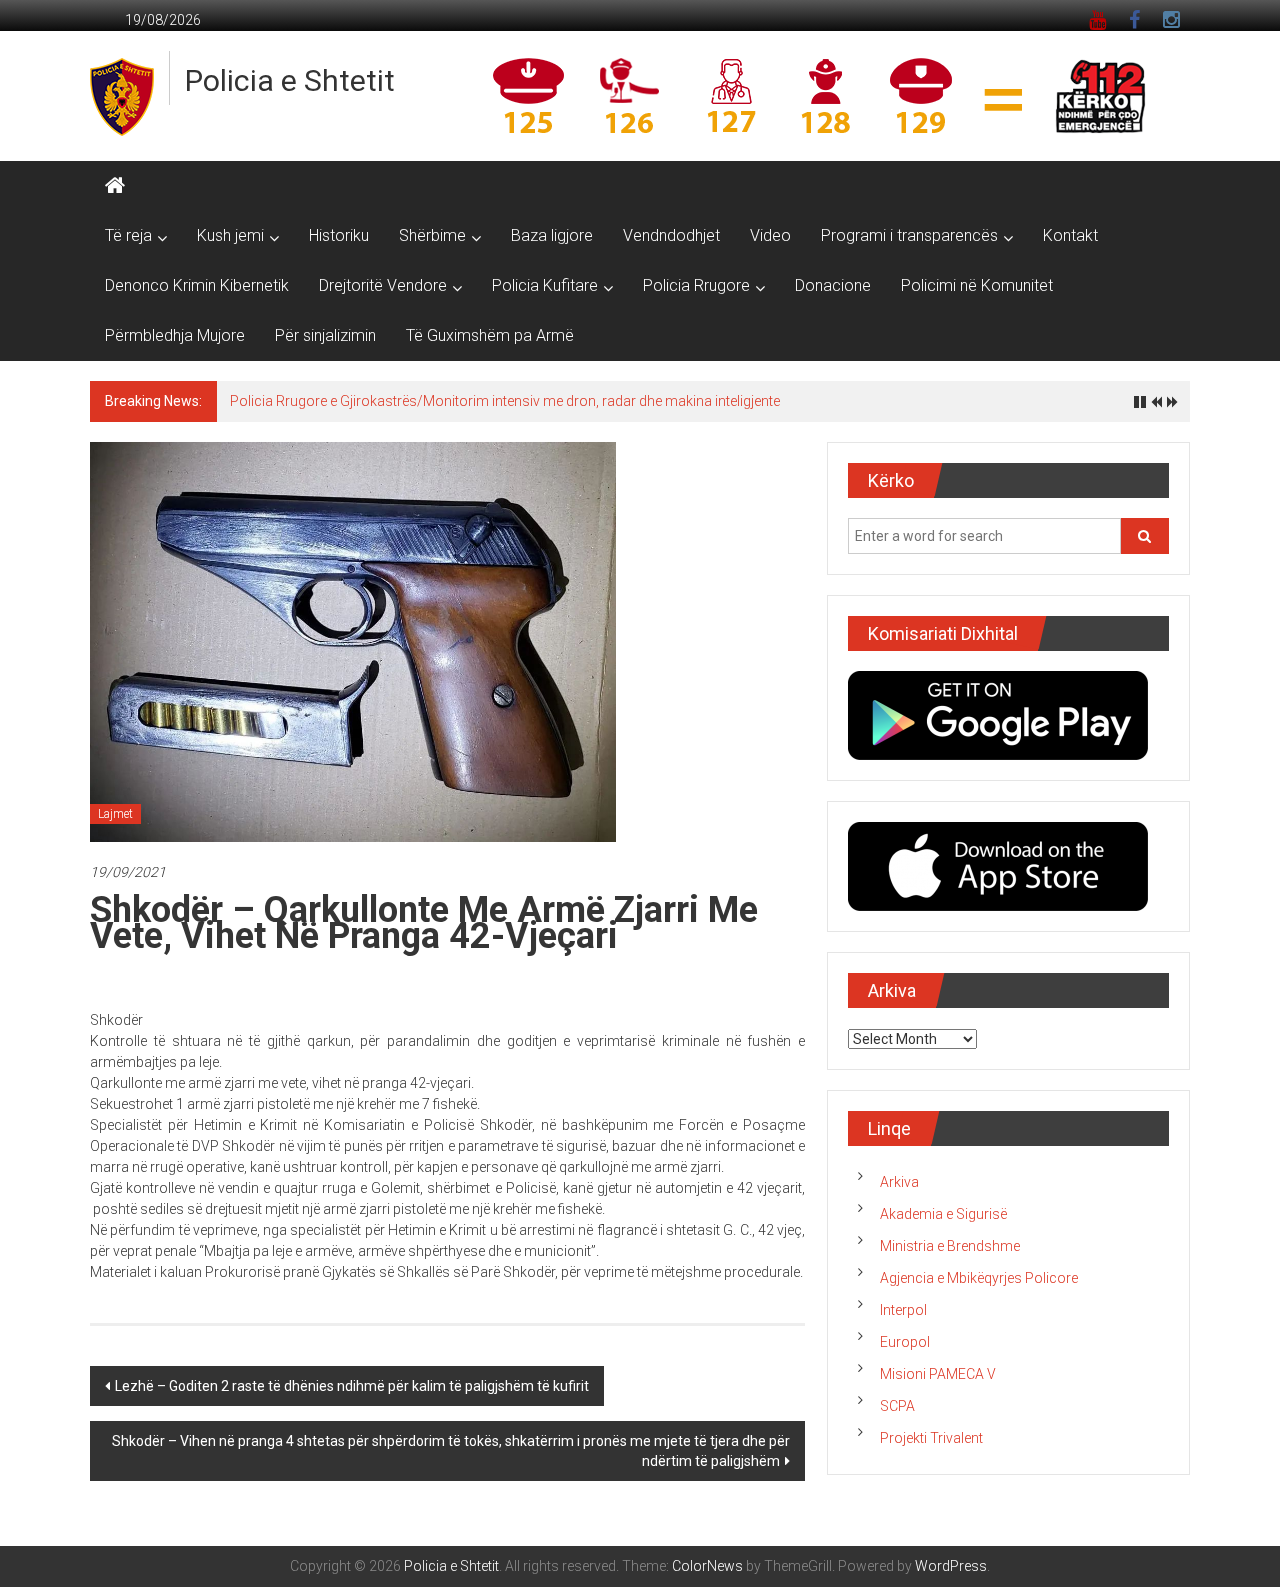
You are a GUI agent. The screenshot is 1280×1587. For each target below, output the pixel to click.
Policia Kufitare (545, 285)
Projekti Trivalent (931, 1438)
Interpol (903, 1310)
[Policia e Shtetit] (115, 186)
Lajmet (115, 814)
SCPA (897, 1406)
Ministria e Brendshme (950, 1246)
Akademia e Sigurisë (943, 1214)
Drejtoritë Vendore (383, 285)
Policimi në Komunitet (977, 285)
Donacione (833, 285)
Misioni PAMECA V (938, 1374)
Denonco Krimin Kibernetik (197, 285)
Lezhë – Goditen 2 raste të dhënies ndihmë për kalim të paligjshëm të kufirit (352, 1386)
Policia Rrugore (696, 285)
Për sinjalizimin (325, 335)
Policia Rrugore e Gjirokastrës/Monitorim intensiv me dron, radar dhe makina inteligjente (505, 401)
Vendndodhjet (671, 235)
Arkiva (899, 1182)
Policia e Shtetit (290, 80)
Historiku (339, 235)
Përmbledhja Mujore (175, 335)
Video (770, 235)
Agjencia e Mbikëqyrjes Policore (979, 1278)
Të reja (128, 235)
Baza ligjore (552, 235)
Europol (905, 1342)
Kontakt (1070, 235)
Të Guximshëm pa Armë (490, 335)
